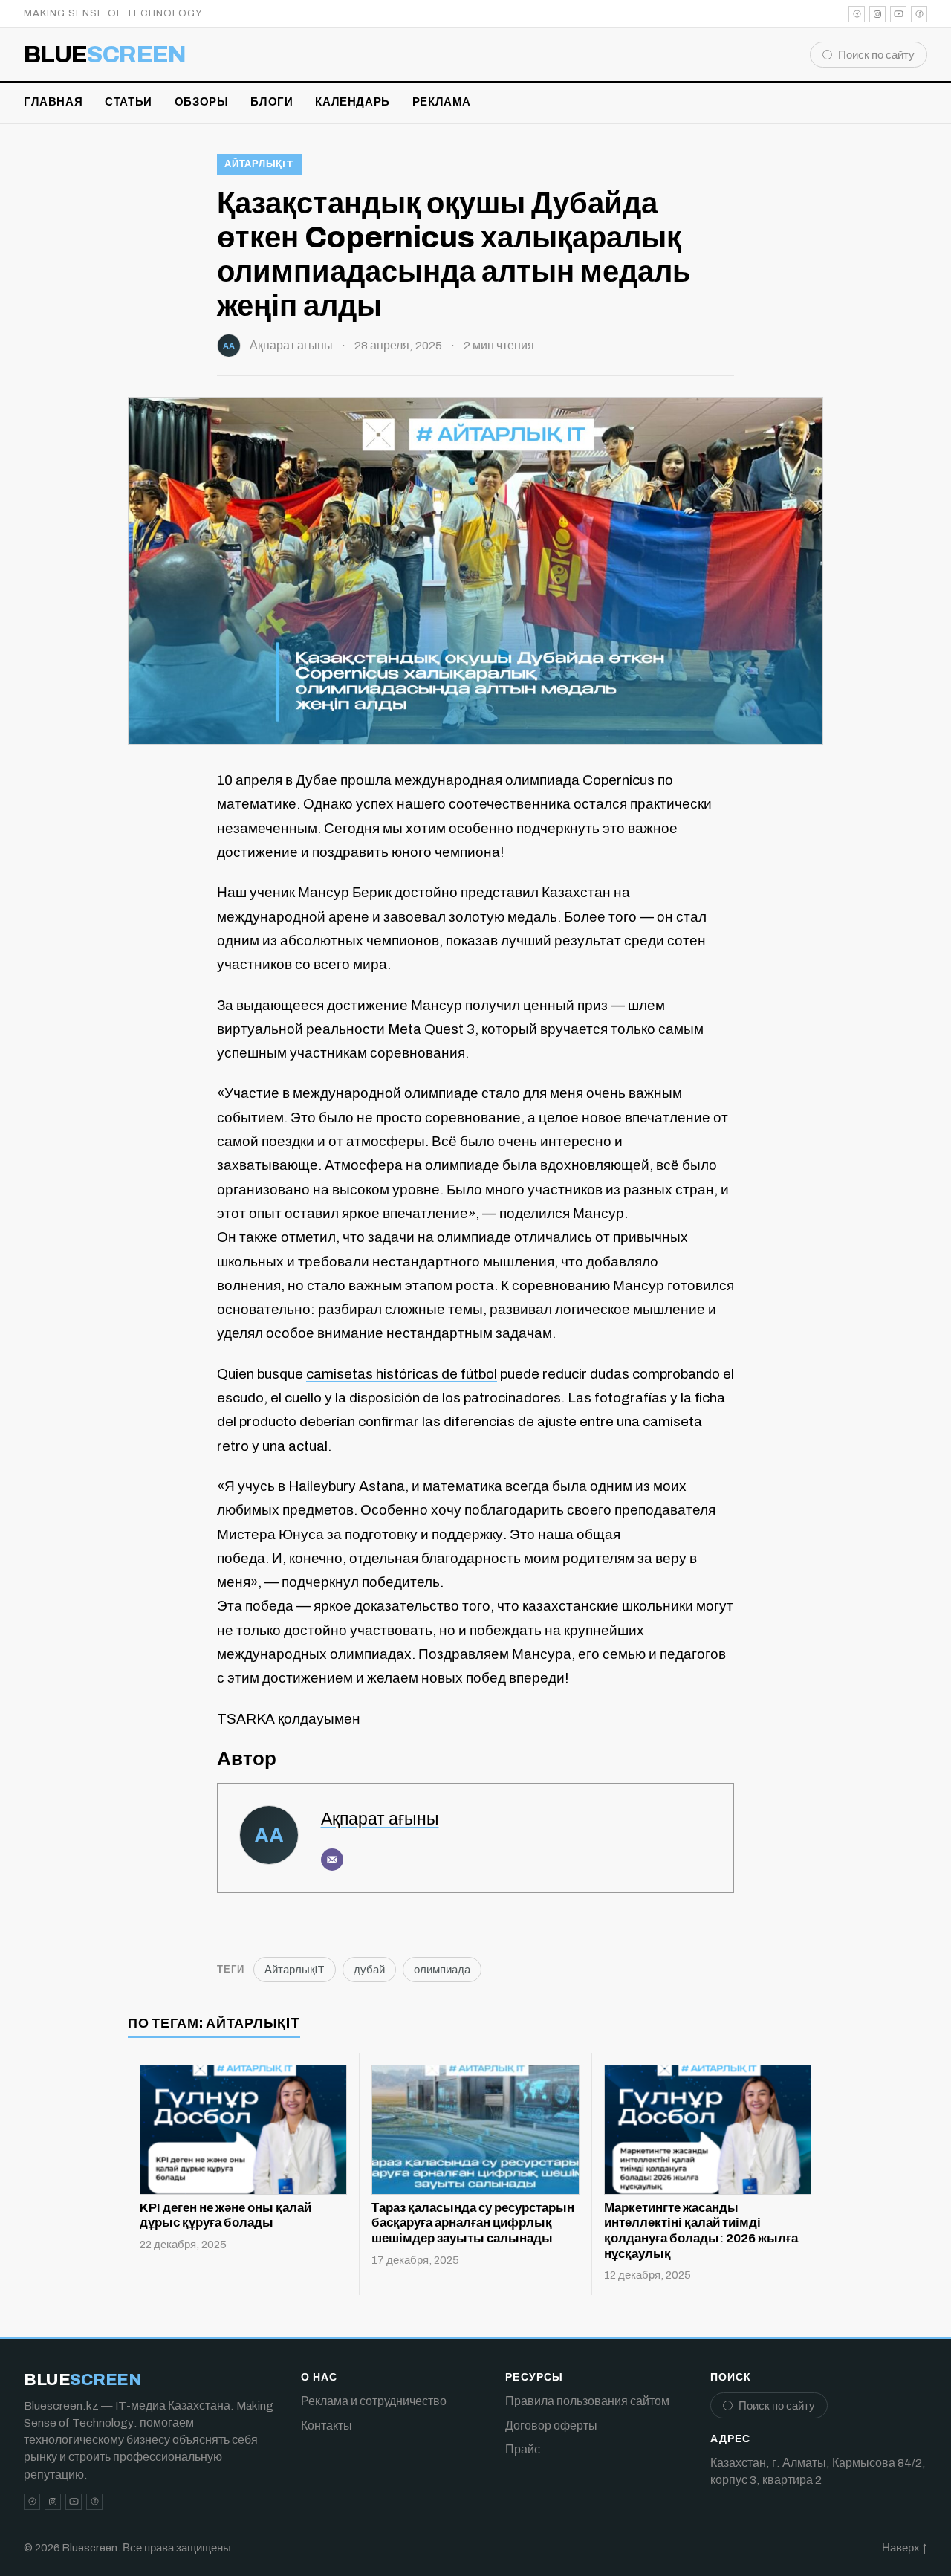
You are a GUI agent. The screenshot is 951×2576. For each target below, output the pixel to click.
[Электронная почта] (332, 1860)
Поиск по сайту (876, 55)
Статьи (129, 102)
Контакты (327, 2425)
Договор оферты (551, 2425)
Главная (53, 102)
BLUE (105, 55)
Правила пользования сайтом (587, 2401)
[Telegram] (857, 14)
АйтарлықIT (259, 164)
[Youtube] (898, 14)
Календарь (352, 102)
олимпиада (442, 1970)
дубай (369, 1970)
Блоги (272, 102)
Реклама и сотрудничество (374, 2401)
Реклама (442, 102)
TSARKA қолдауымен (289, 1719)
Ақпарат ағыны (291, 345)
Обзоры (202, 102)
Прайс (523, 2449)
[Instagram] (877, 14)
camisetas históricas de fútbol (402, 1374)
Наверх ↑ (905, 2548)
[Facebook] (919, 14)
